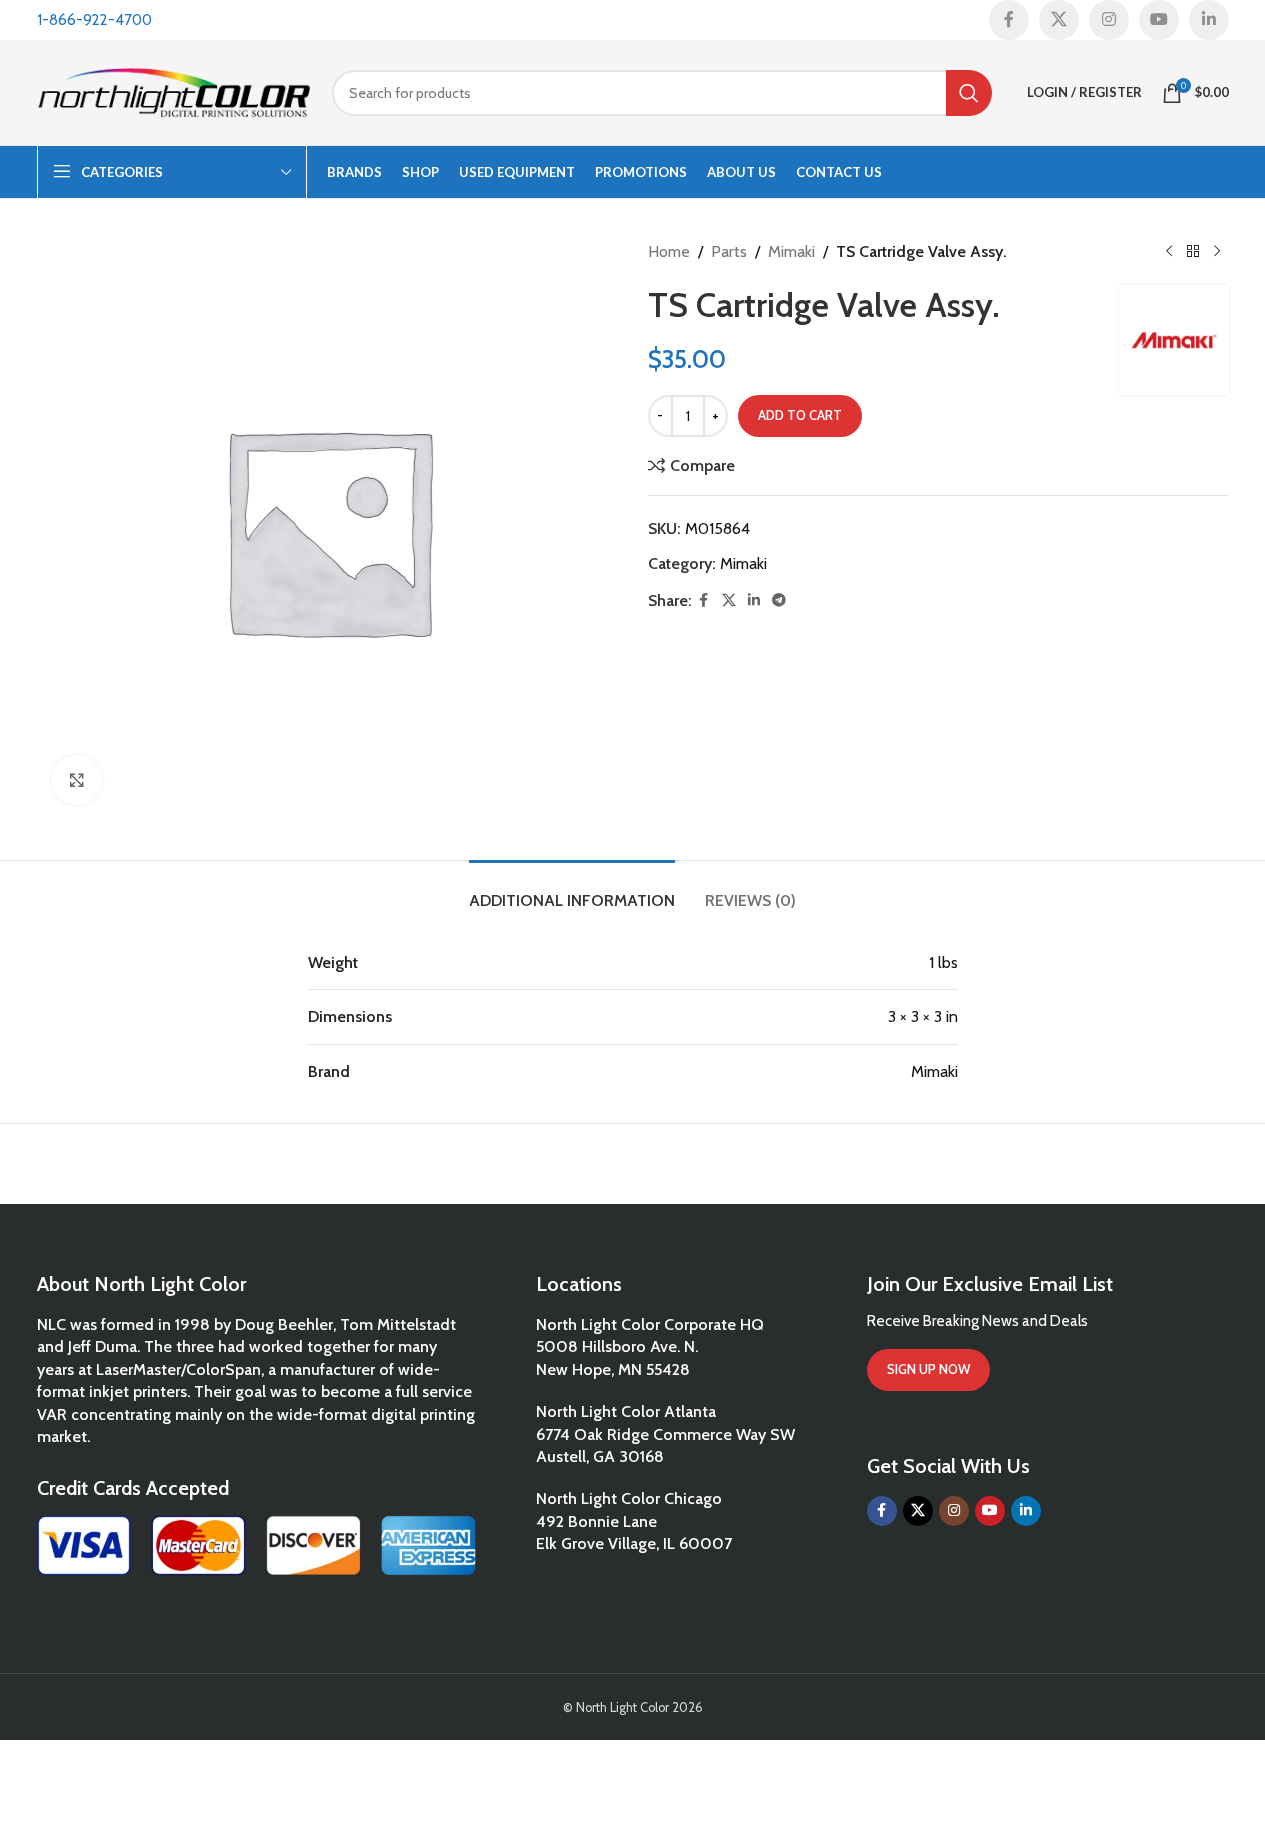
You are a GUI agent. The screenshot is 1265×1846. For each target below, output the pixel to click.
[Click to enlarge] (77, 780)
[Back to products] (1193, 252)
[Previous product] (1169, 252)
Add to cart (800, 415)
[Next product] (1217, 252)
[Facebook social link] (1009, 20)
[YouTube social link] (1159, 20)
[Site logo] (174, 90)
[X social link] (1059, 20)
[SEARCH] (969, 93)
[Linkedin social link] (1209, 20)
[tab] (572, 890)
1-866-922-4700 (94, 20)
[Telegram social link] (779, 600)
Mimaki (791, 251)
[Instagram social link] (1109, 20)
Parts (729, 251)
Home (669, 251)
